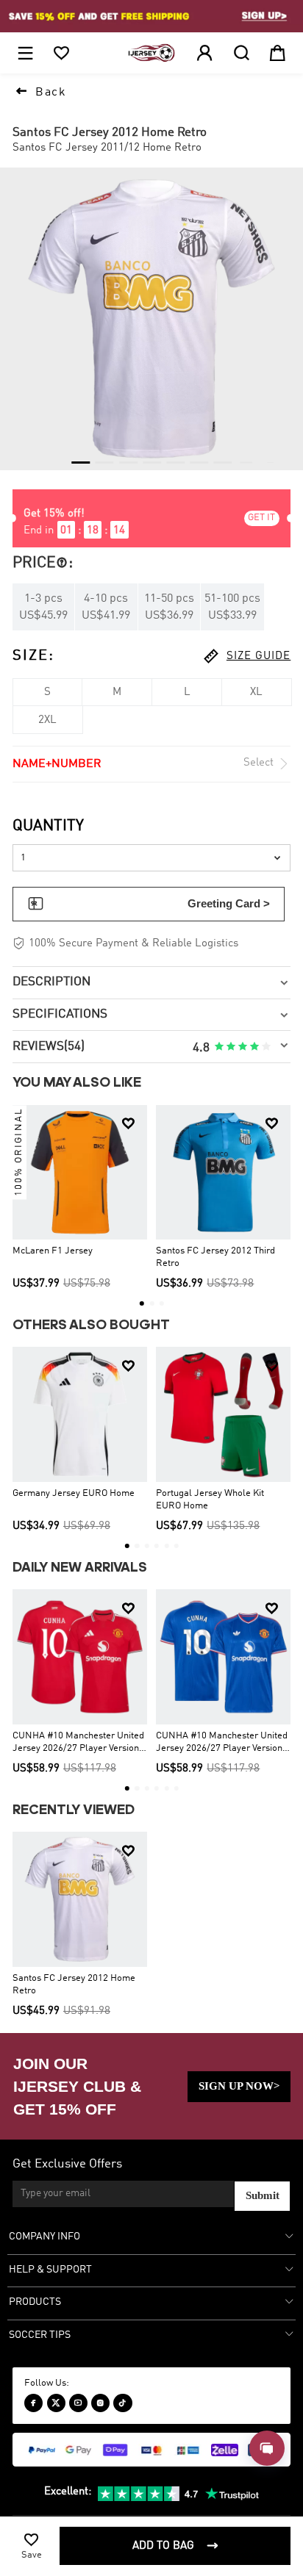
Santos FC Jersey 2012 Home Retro (74, 1985)
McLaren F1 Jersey (53, 1251)
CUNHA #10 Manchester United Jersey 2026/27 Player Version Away (222, 1743)
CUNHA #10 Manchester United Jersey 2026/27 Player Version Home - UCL (78, 1743)
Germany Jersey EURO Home (74, 1493)
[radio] (219, 1047)
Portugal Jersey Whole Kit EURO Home (210, 1500)
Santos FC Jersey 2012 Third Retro (215, 1257)
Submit (263, 2195)
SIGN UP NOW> (239, 2086)
